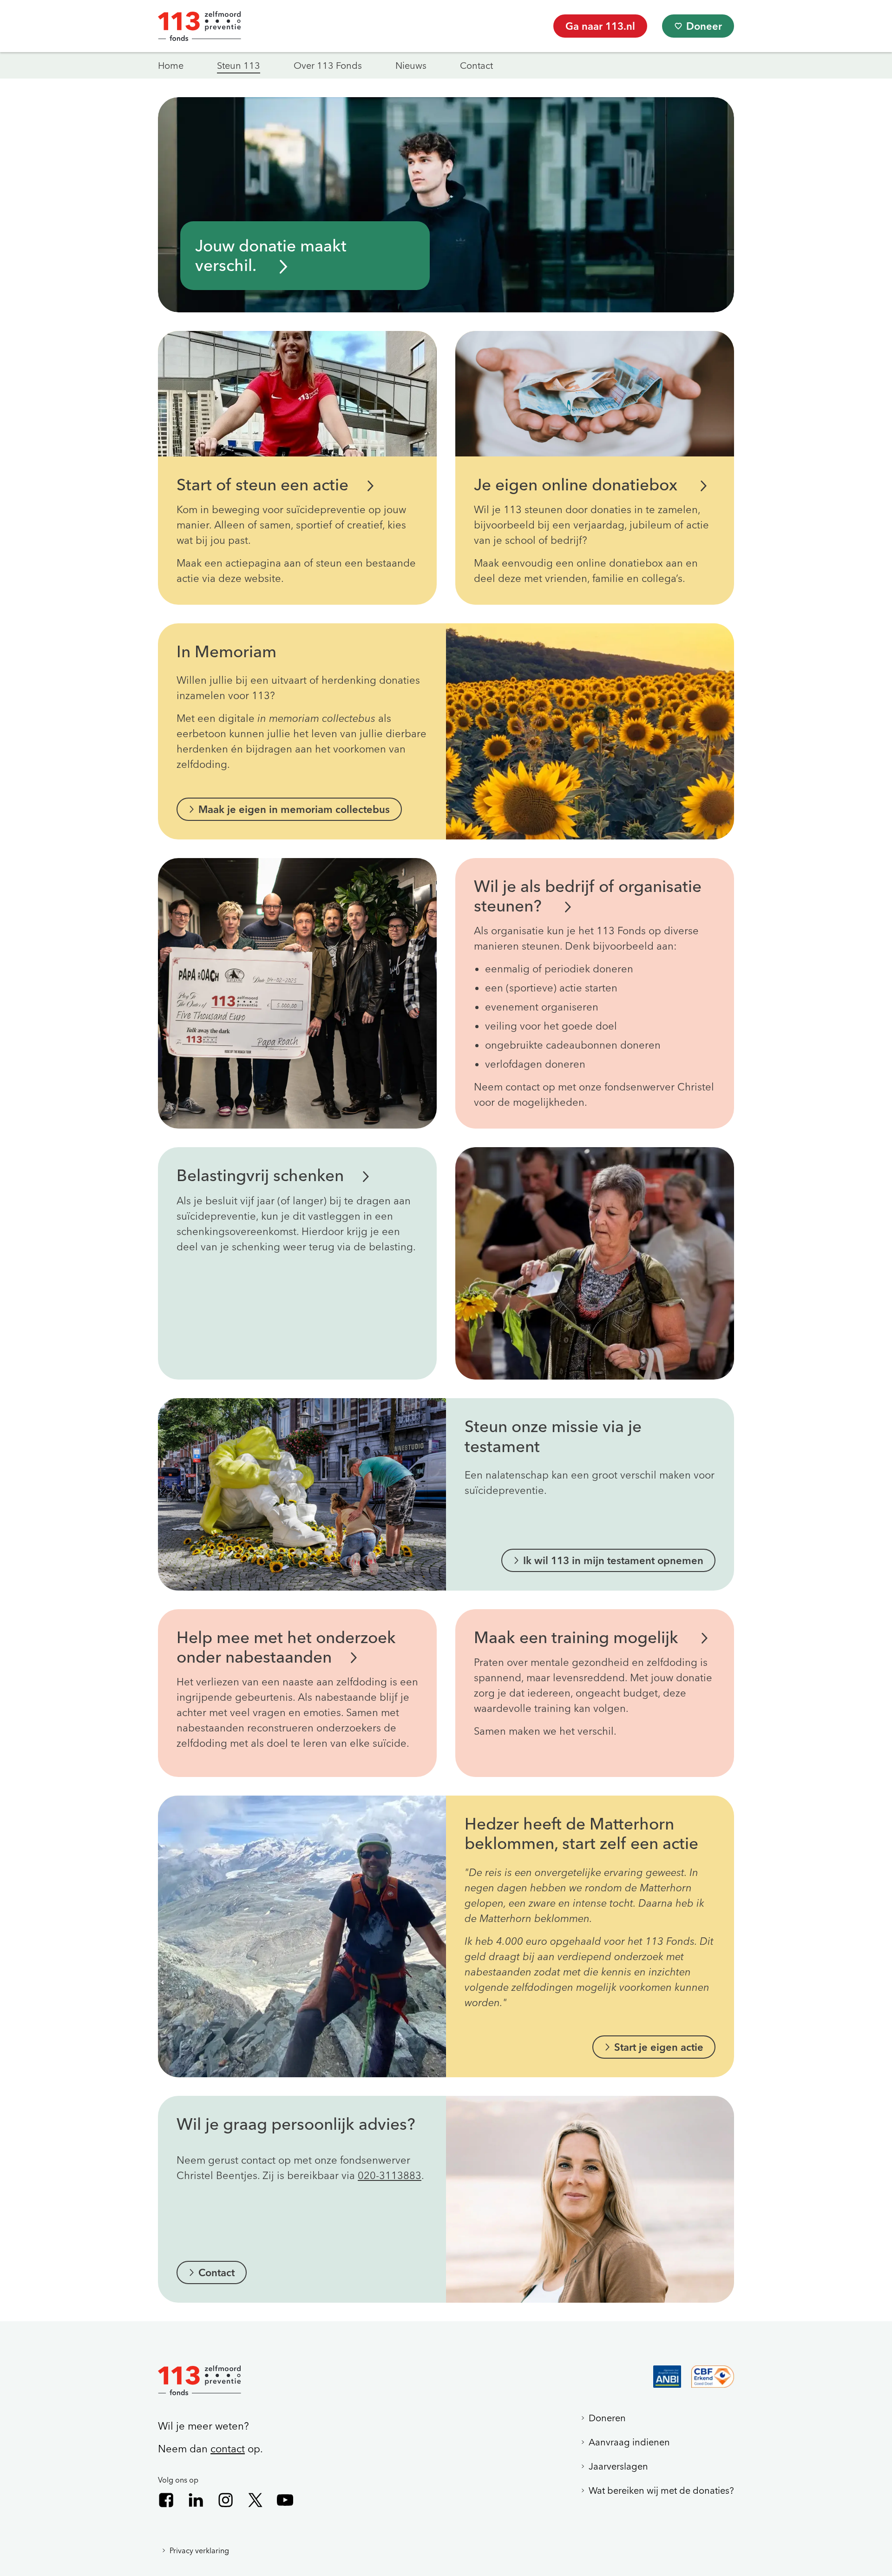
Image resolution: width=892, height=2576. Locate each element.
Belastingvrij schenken (260, 1175)
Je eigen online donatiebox (578, 485)
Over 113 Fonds (328, 65)
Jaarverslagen (618, 2466)
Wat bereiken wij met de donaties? (661, 2490)
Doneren (607, 2418)
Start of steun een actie (262, 485)
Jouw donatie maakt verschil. (271, 255)
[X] (255, 2500)
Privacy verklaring (199, 2550)
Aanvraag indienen (629, 2442)
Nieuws (411, 65)
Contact (476, 65)
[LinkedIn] (196, 2500)
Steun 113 (239, 65)
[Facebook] (166, 2500)
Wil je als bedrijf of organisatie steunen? (588, 896)
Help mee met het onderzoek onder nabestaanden (286, 1647)
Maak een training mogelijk (578, 1637)
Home (171, 65)
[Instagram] (226, 2500)
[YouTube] (285, 2500)
